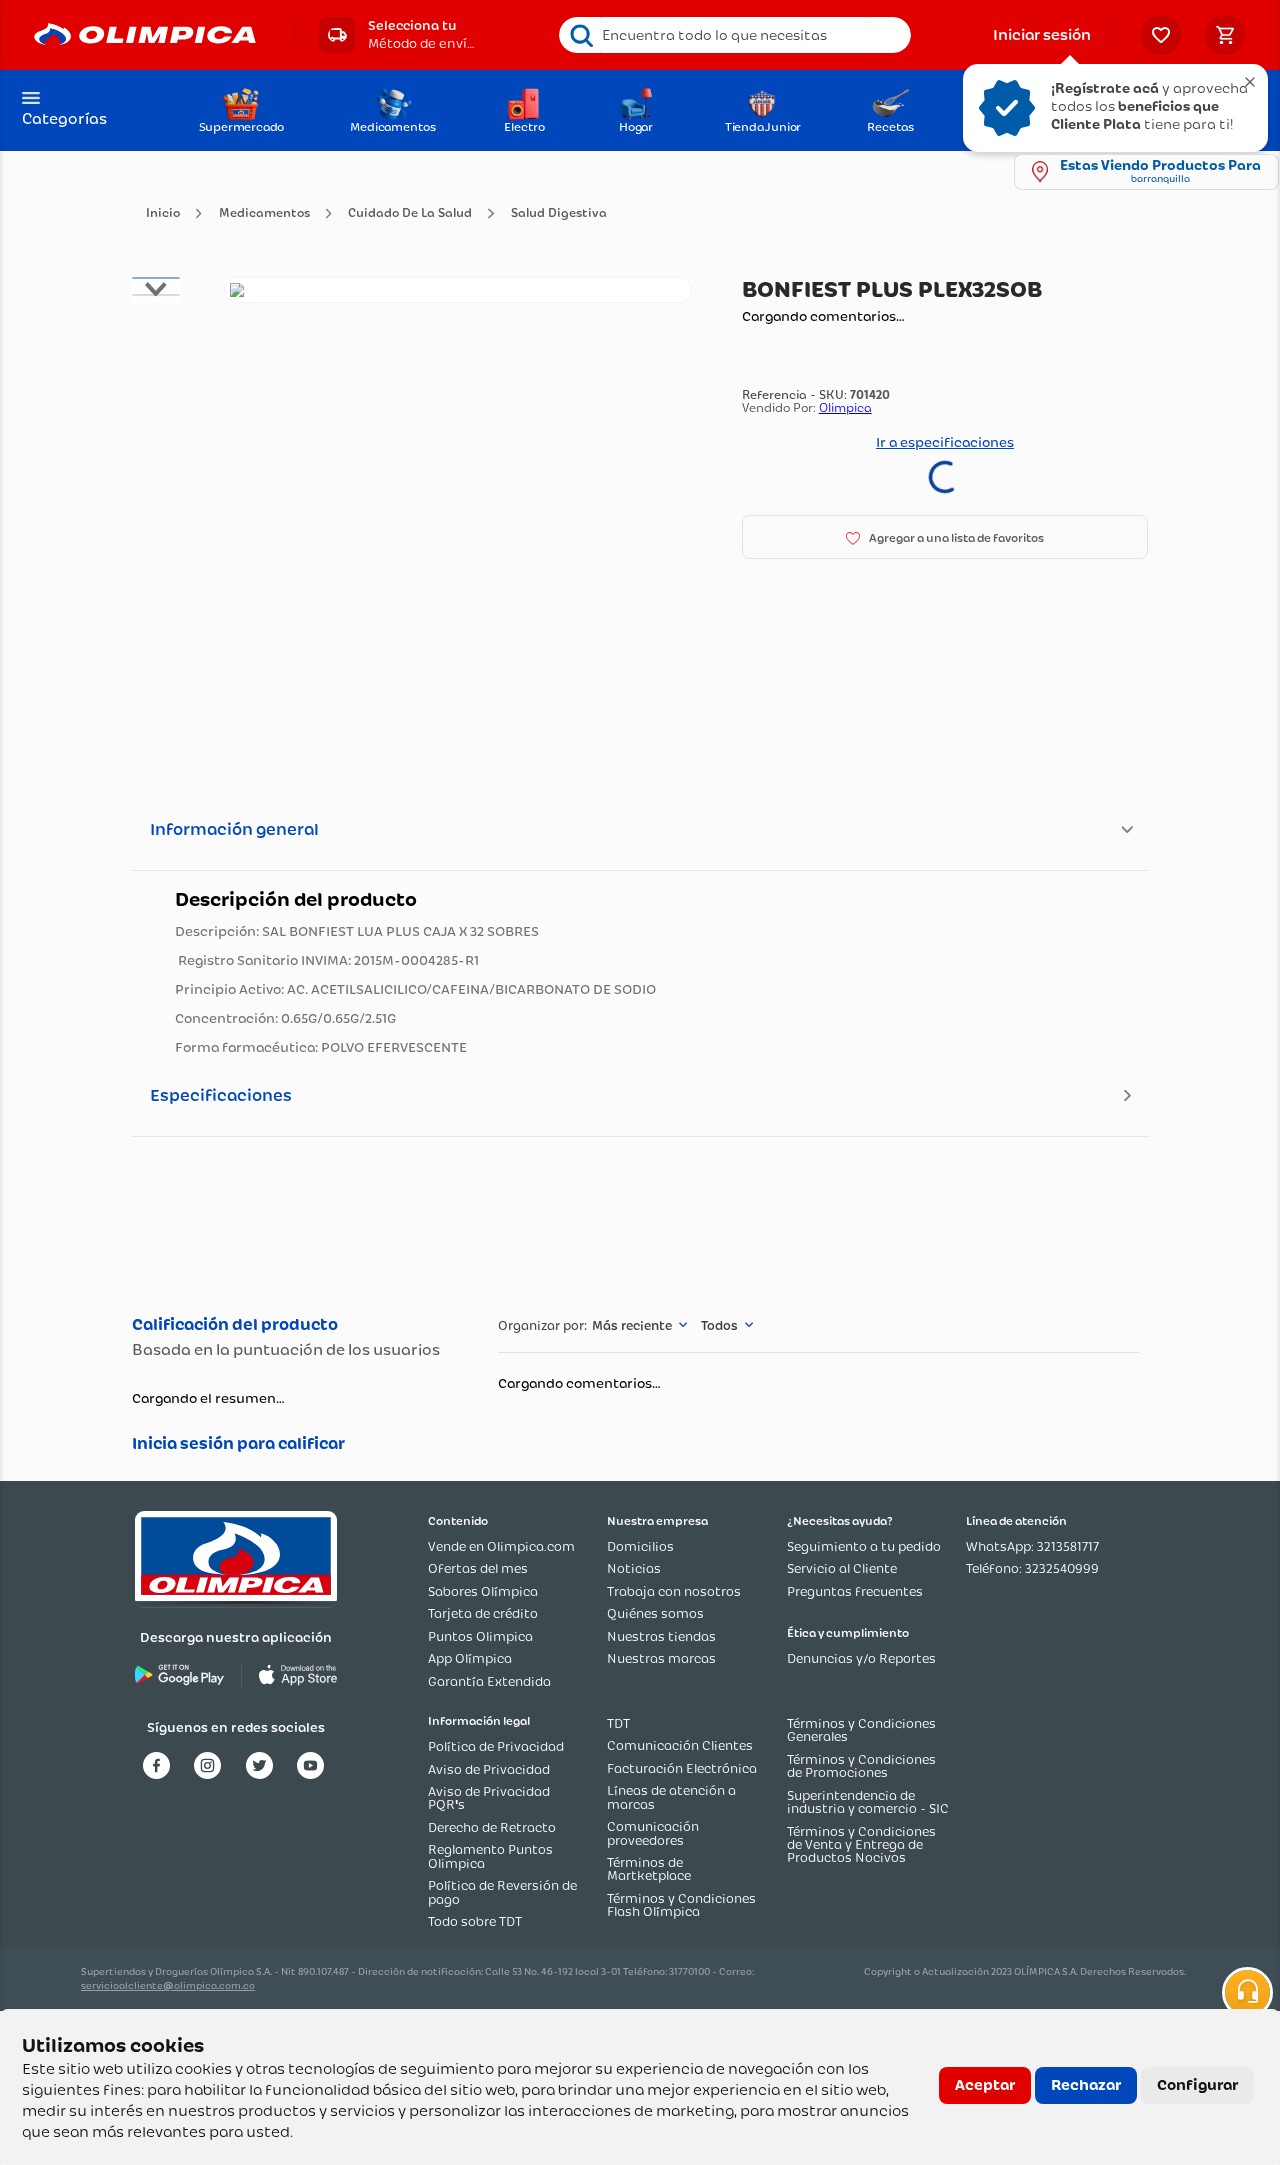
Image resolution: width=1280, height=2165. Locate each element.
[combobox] (735, 35)
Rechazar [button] (1086, 2085)
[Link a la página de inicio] (163, 213)
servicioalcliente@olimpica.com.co (168, 1985)
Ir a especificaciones (945, 476)
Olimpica (845, 441)
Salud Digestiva (559, 213)
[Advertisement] (639, 1222)
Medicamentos (264, 213)
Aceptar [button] (985, 2085)
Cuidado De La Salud (410, 213)
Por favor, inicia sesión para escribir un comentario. (294, 1444)
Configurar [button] (1197, 2085)
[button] (397, 35)
